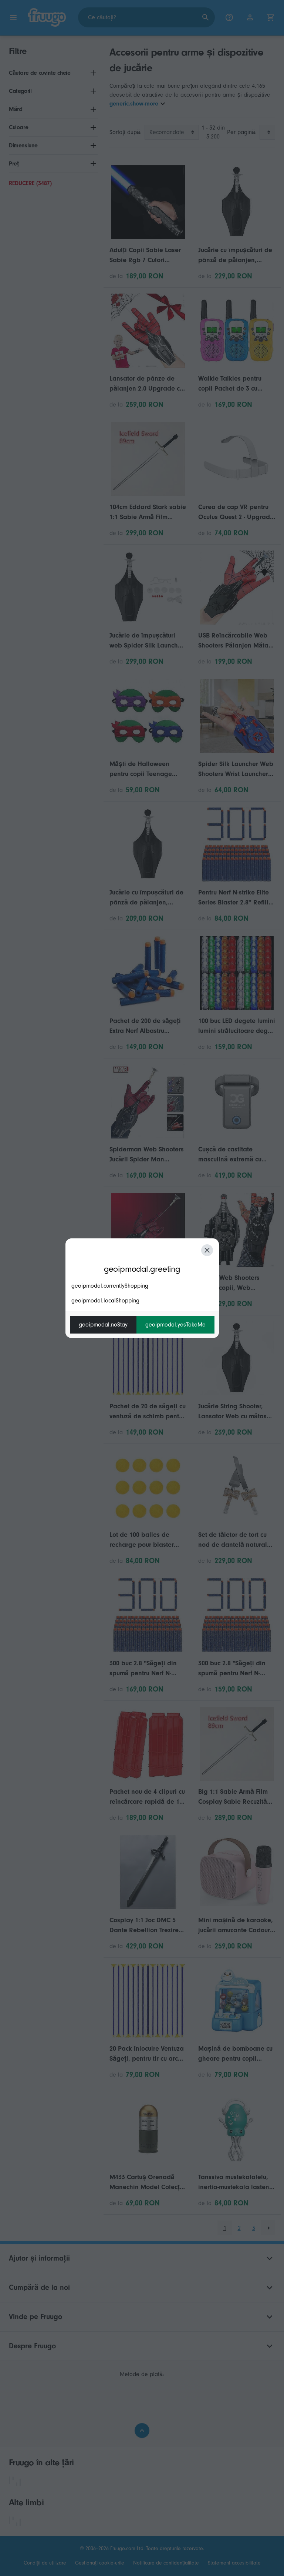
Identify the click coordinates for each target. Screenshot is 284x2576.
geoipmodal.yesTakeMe (175, 1325)
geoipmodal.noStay (103, 1325)
